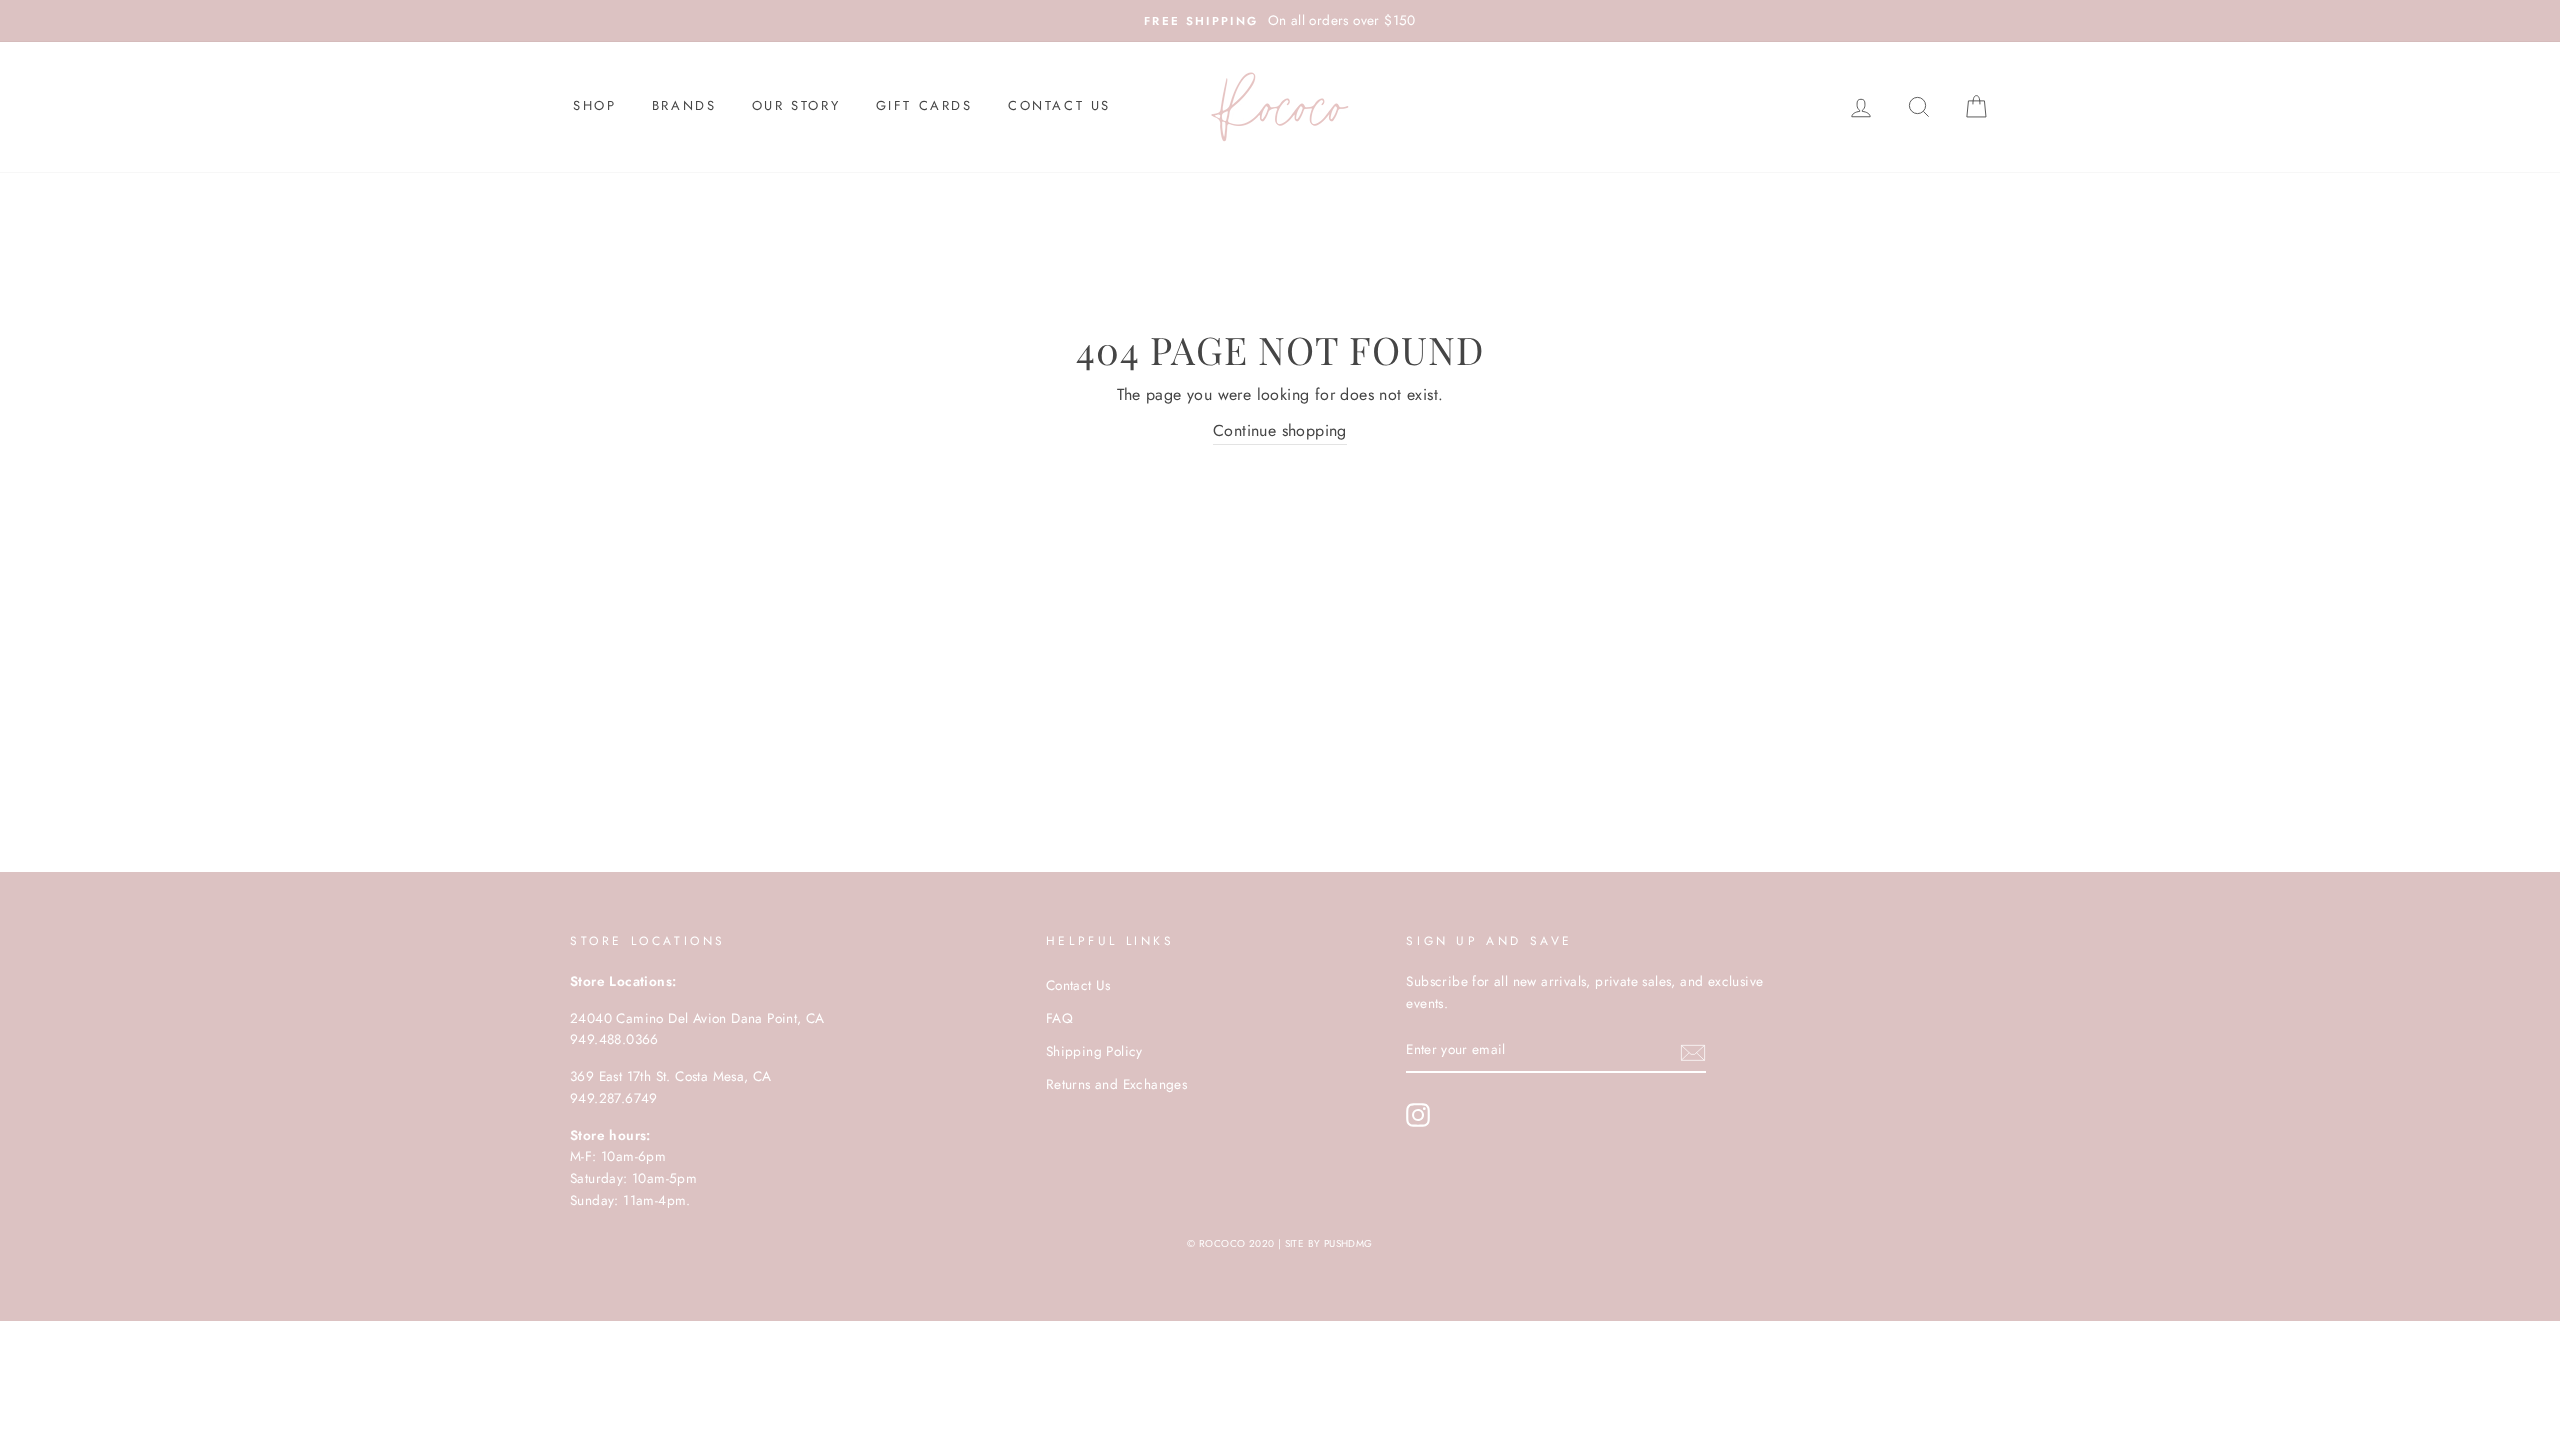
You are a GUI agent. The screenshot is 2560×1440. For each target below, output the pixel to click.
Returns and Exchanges (1116, 1084)
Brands (684, 105)
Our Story (796, 105)
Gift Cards (924, 105)
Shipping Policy (1094, 1051)
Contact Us (1059, 105)
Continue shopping (1280, 430)
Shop (594, 105)
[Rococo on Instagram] (1418, 1115)
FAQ (1059, 1018)
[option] (1280, 21)
